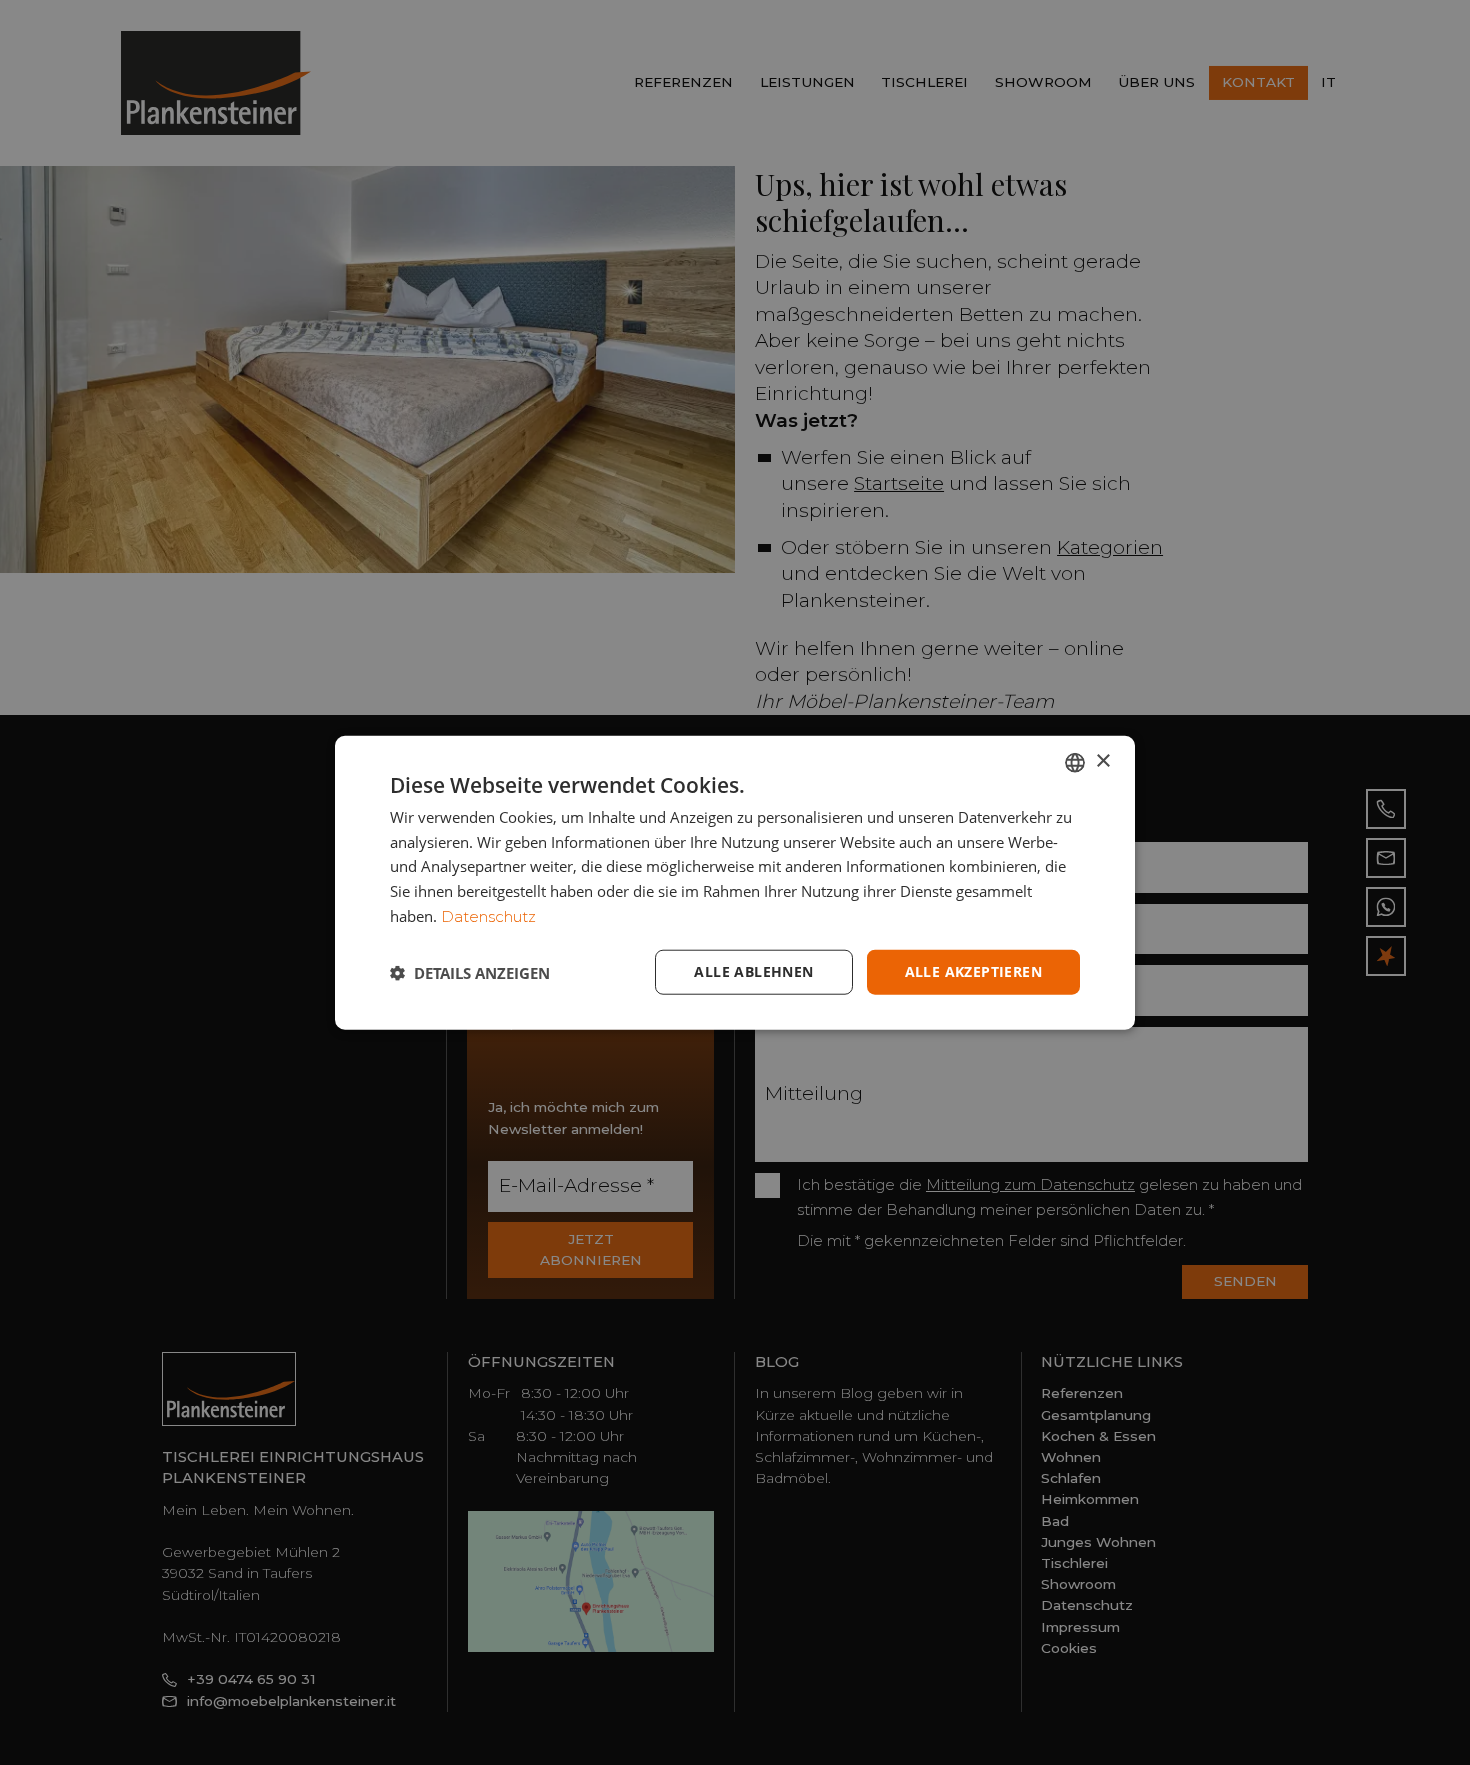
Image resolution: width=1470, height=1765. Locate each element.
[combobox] (1075, 762)
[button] (470, 972)
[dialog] (735, 882)
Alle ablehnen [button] (753, 971)
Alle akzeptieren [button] (973, 971)
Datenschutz (488, 916)
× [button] (1102, 761)
